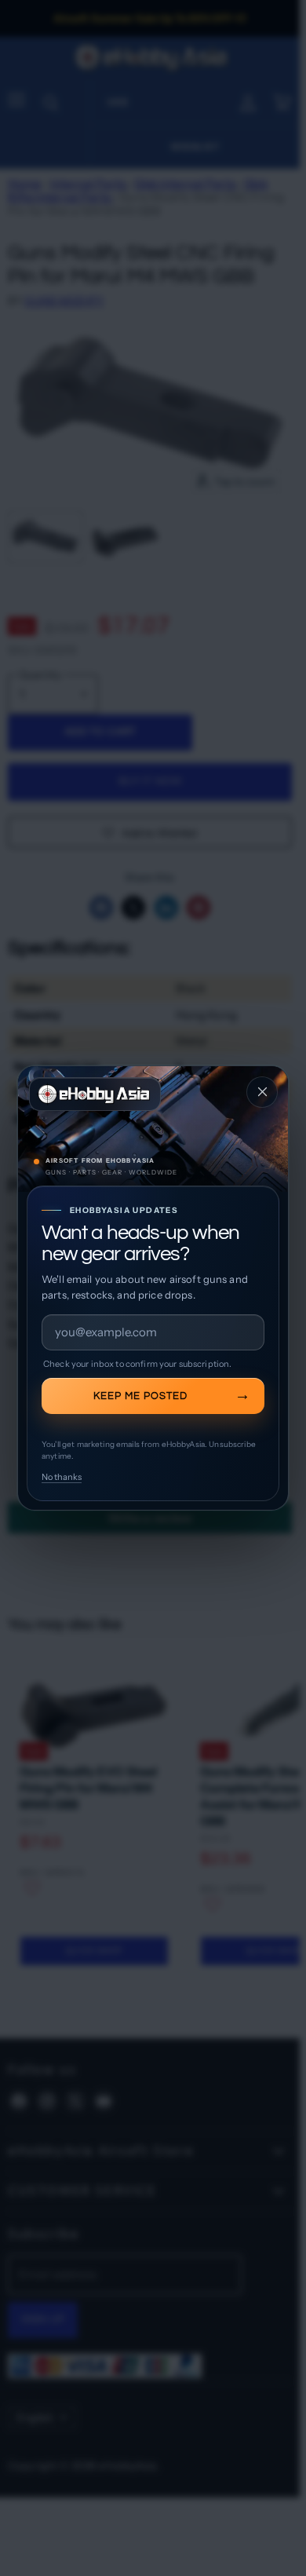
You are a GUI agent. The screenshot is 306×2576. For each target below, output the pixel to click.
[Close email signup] (262, 1092)
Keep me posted (140, 1396)
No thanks (62, 1477)
